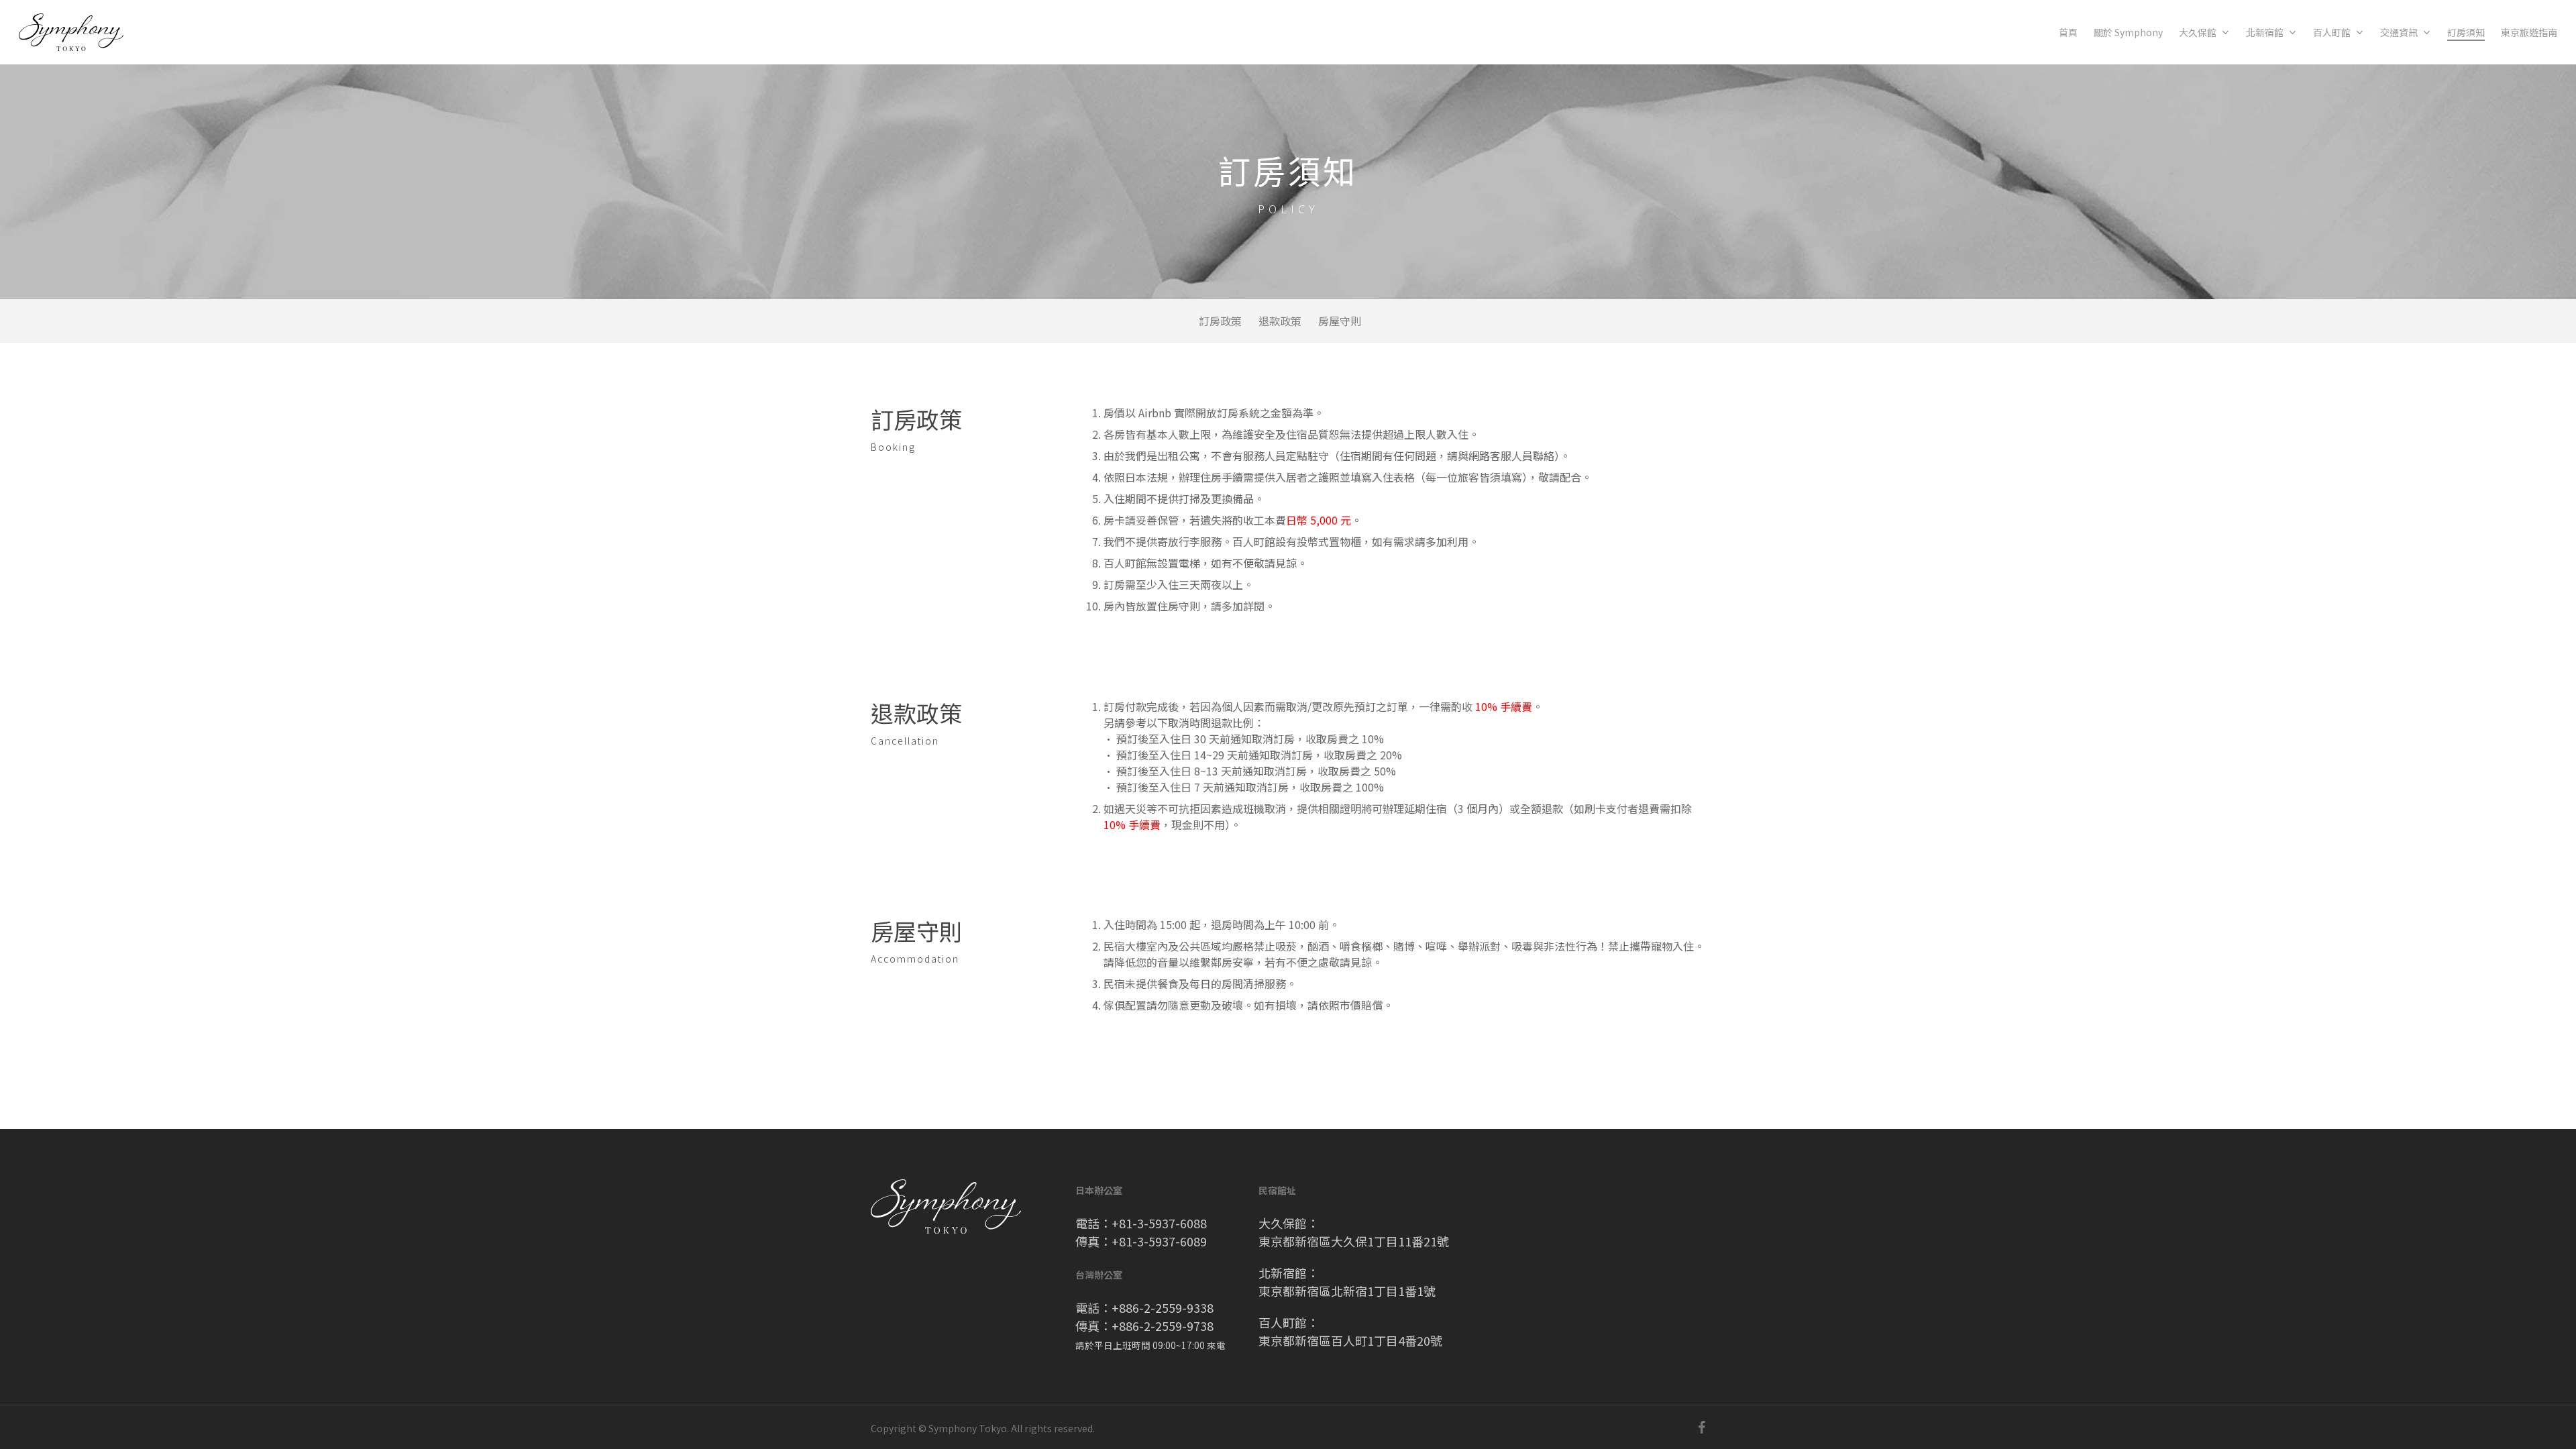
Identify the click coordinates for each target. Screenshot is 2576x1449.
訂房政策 (1220, 321)
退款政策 (1280, 321)
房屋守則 (1340, 321)
